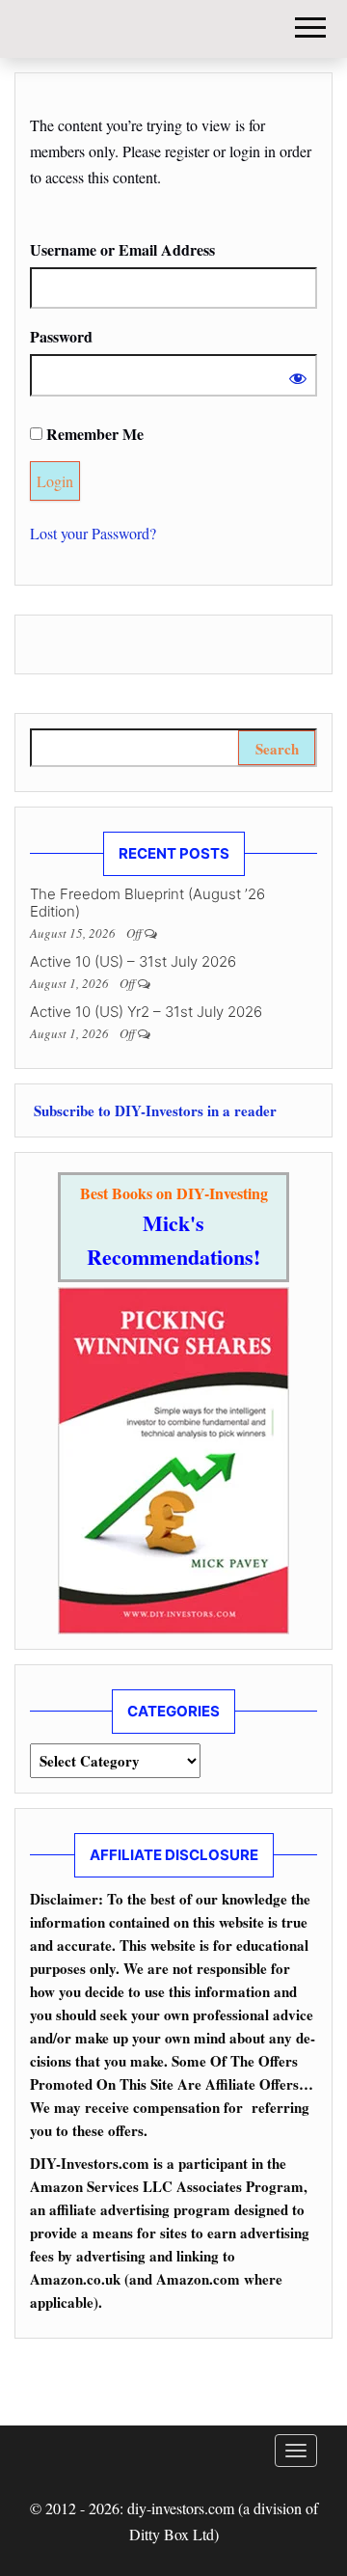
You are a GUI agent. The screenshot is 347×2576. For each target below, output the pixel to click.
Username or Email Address (122, 249)
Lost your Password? (93, 533)
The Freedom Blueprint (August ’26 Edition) (147, 903)
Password (61, 336)
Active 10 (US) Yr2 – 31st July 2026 (146, 1012)
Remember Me (93, 434)
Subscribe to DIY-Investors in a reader (153, 1110)
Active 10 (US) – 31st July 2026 (133, 961)
